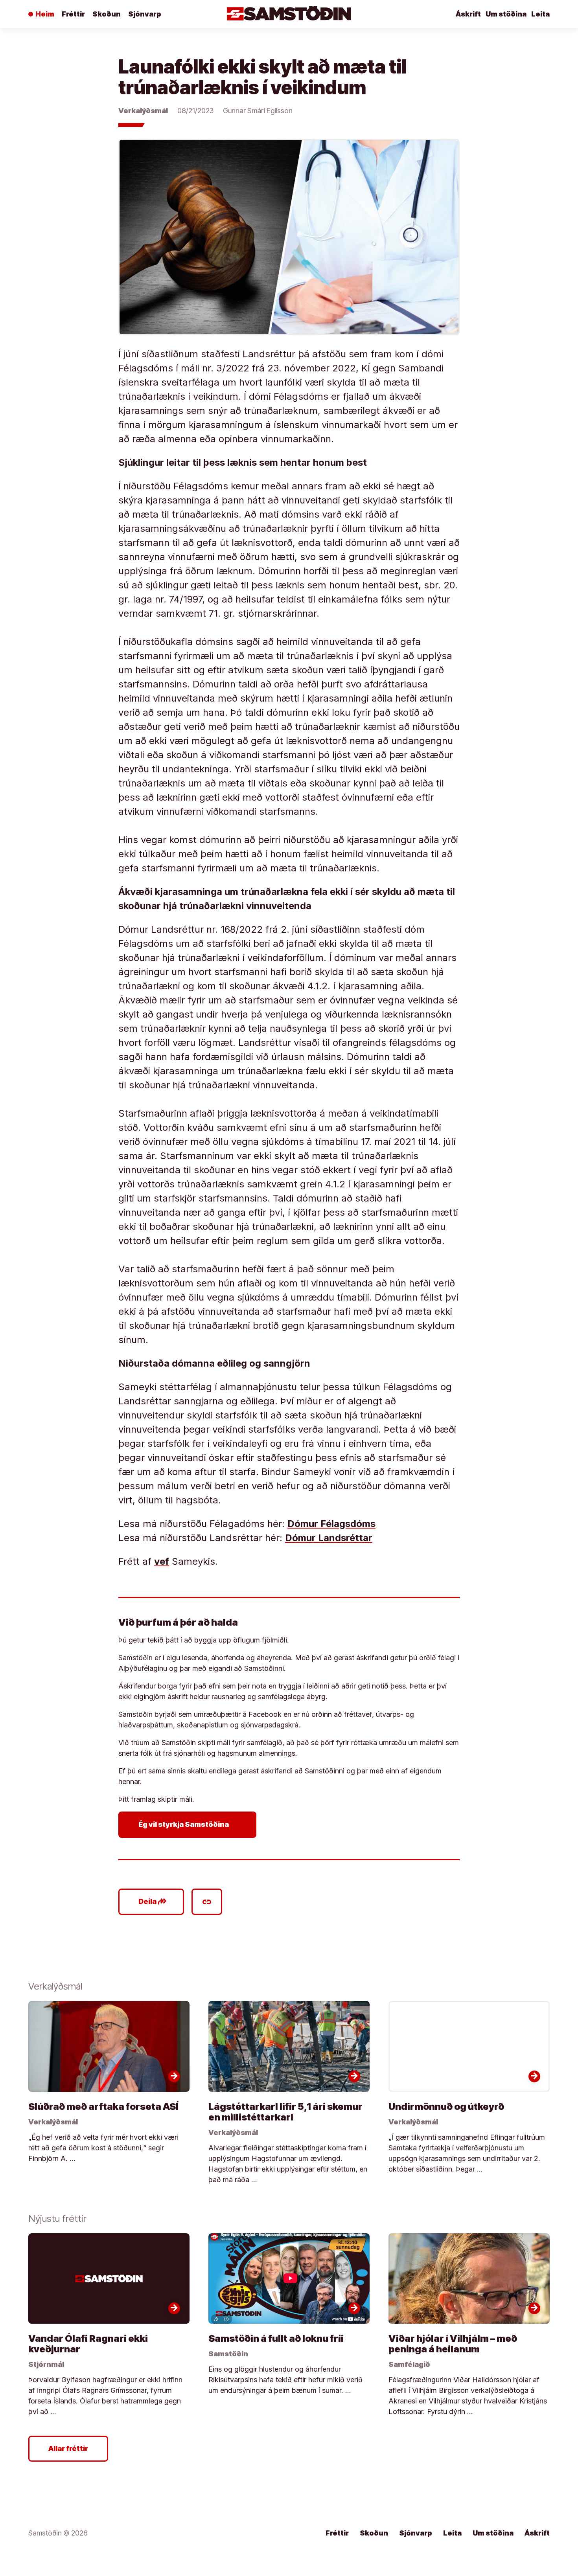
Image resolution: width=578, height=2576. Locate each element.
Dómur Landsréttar (329, 1538)
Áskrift (468, 14)
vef (162, 1561)
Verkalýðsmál (143, 111)
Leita (540, 14)
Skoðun (107, 14)
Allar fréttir (68, 2448)
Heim (45, 14)
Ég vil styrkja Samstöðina (189, 1825)
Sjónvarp (145, 14)
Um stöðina (506, 14)
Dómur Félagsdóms (331, 1524)
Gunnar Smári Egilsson (258, 111)
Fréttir (73, 14)
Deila (153, 1902)
